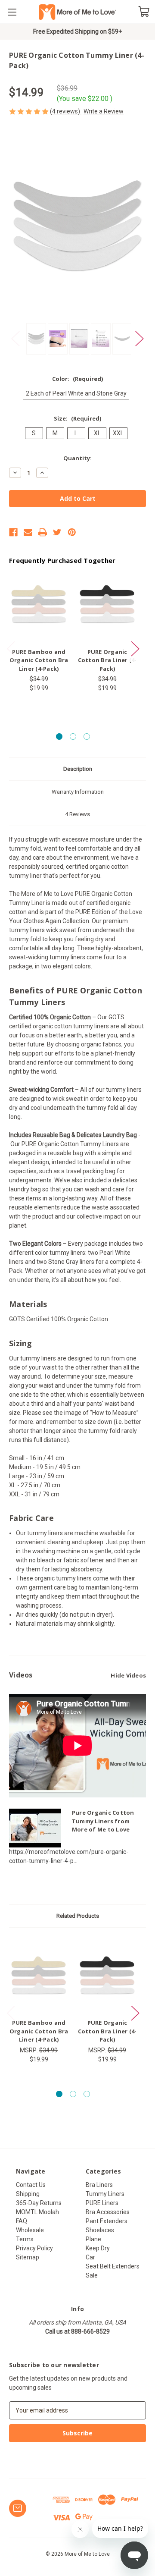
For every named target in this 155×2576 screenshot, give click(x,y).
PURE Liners (102, 2203)
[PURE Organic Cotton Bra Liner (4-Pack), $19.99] (107, 604)
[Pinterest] (72, 532)
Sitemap (28, 2257)
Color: (77, 379)
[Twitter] (57, 532)
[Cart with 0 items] (144, 11)
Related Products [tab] (78, 1916)
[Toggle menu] (12, 12)
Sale (92, 2275)
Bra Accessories (108, 2212)
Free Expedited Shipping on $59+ (77, 31)
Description (78, 769)
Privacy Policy (34, 2248)
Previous (15, 339)
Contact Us (31, 2185)
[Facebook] (13, 532)
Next (139, 339)
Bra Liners (99, 2185)
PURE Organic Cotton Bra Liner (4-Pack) (107, 660)
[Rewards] (18, 2508)
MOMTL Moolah (37, 2212)
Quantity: (77, 458)
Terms (25, 2239)
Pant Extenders (107, 2221)
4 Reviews (77, 814)
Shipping (28, 2194)
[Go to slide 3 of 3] (87, 737)
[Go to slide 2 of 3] (73, 737)
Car (90, 2257)
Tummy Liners (105, 2194)
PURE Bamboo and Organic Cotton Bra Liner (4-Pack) (39, 660)
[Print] (43, 532)
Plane (93, 2239)
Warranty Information (78, 792)
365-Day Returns (39, 2203)
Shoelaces (100, 2230)
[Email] (28, 532)
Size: (77, 418)
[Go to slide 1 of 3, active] (59, 737)
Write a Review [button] (104, 111)
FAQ (22, 2221)
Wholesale (30, 2230)
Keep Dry (98, 2248)
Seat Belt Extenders (113, 2266)
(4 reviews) (66, 111)
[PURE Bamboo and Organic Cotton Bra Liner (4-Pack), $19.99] (39, 604)
